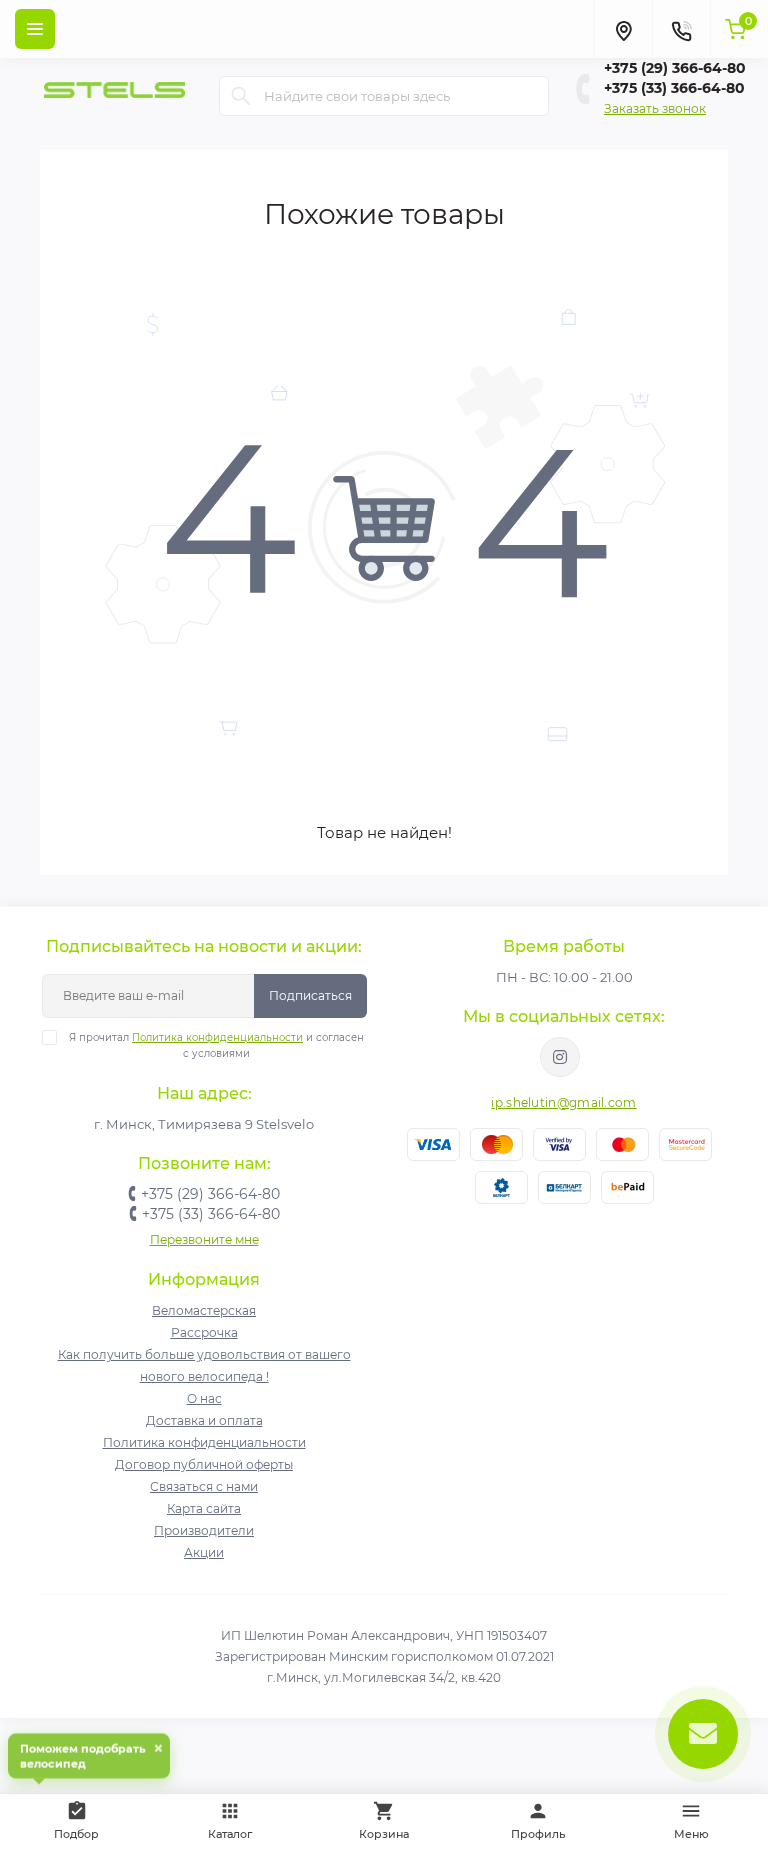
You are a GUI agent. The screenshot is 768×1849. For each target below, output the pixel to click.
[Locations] (623, 29)
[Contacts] (681, 29)
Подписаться (310, 995)
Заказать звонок (655, 108)
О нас (204, 1398)
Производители (204, 1530)
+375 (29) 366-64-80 (675, 68)
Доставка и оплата (204, 1420)
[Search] (241, 96)
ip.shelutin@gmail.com (563, 1102)
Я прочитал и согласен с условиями (216, 1045)
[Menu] (35, 29)
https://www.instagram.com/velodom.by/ (560, 1057)
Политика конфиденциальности (217, 1037)
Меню (691, 1834)
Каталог (230, 1834)
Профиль (538, 1834)
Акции (204, 1552)
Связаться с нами (204, 1486)
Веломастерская (204, 1310)
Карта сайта (204, 1508)
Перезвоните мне (204, 1239)
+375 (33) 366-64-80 (674, 88)
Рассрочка (204, 1332)
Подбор (87, 1817)
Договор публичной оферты (204, 1464)
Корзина (384, 1834)
